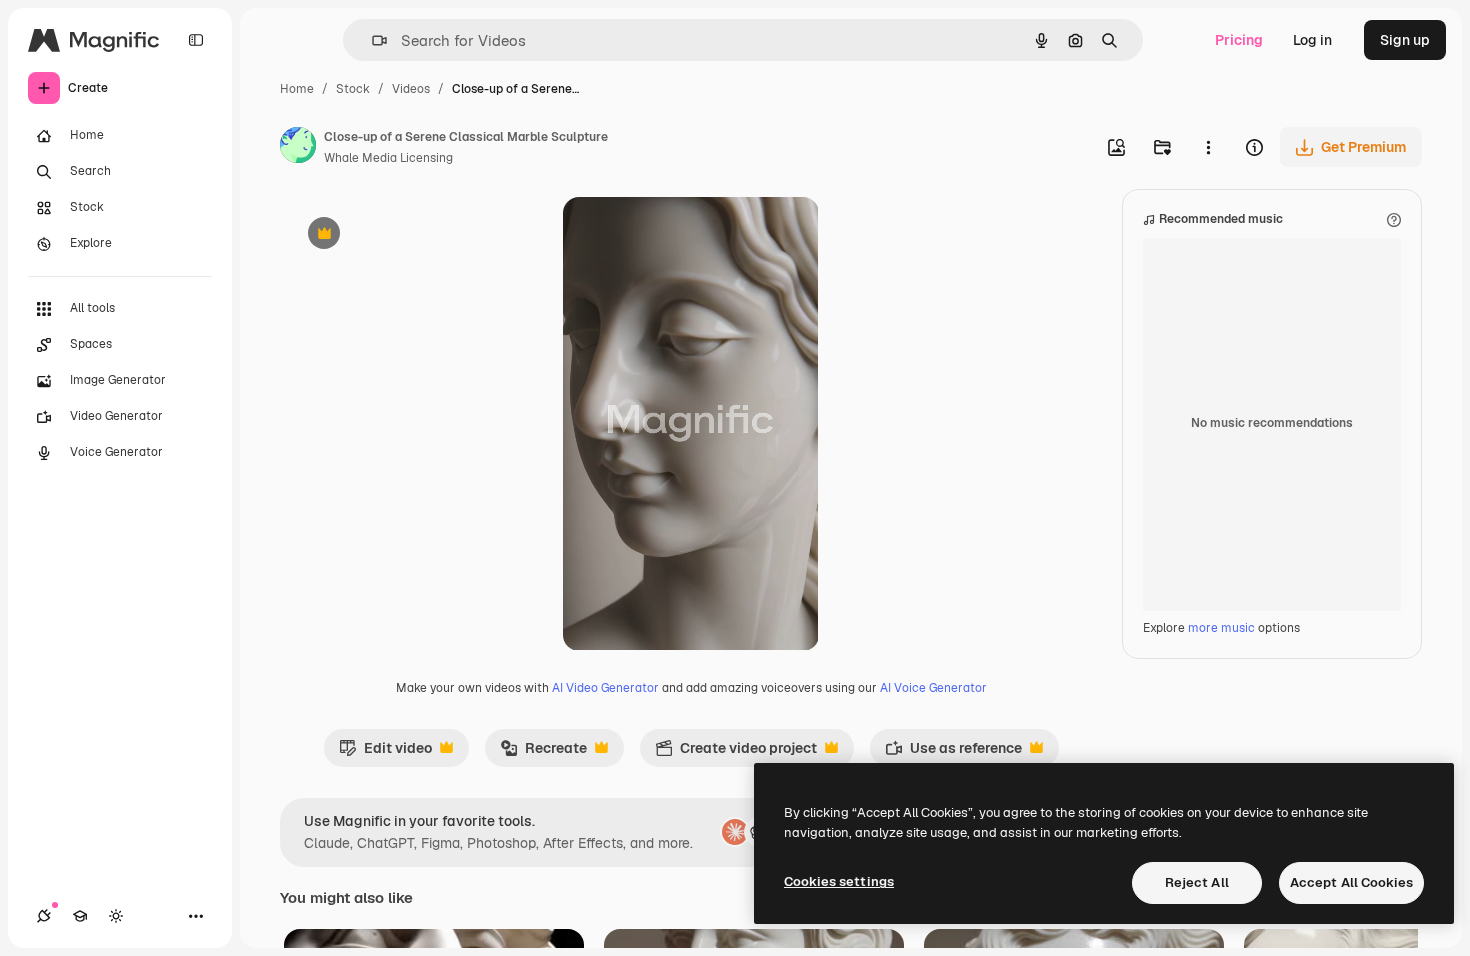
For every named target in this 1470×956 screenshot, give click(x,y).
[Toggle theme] (116, 916)
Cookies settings (839, 881)
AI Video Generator (605, 688)
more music (1221, 628)
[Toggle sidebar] (196, 40)
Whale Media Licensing (388, 158)
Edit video (385, 753)
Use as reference (953, 753)
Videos (411, 89)
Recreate (543, 753)
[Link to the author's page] (298, 148)
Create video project (736, 753)
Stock (353, 89)
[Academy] (80, 916)
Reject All (1197, 882)
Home (297, 89)
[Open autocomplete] (371, 40)
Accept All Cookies (1351, 882)
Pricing (1239, 40)
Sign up (1405, 40)
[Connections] (44, 916)
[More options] (1208, 147)
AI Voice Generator (933, 688)
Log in (1312, 40)
